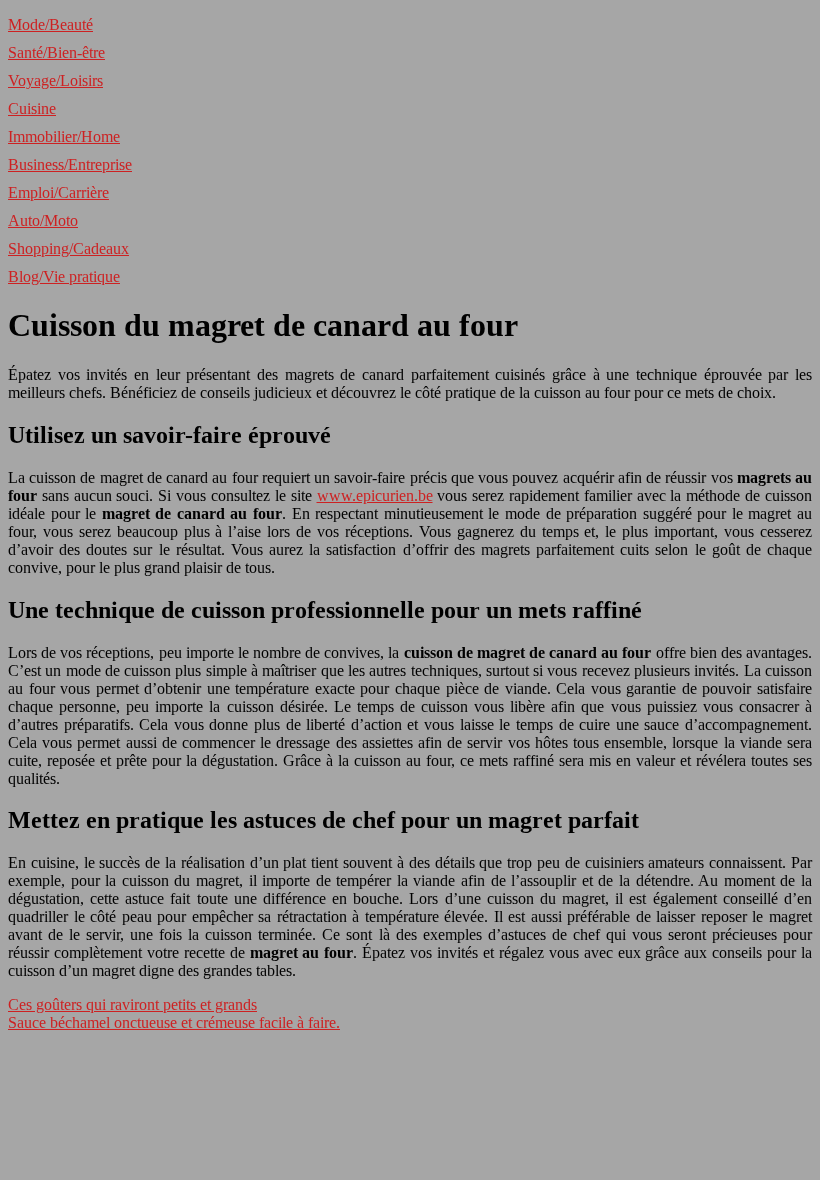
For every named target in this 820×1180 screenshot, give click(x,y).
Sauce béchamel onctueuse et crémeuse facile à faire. (174, 1022)
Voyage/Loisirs (55, 80)
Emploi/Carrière (58, 192)
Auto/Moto (43, 220)
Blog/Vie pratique (64, 276)
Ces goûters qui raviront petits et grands (132, 1004)
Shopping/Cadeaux (68, 248)
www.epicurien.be (375, 495)
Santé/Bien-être (56, 52)
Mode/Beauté (50, 24)
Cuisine (32, 108)
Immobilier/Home (64, 136)
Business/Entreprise (70, 164)
